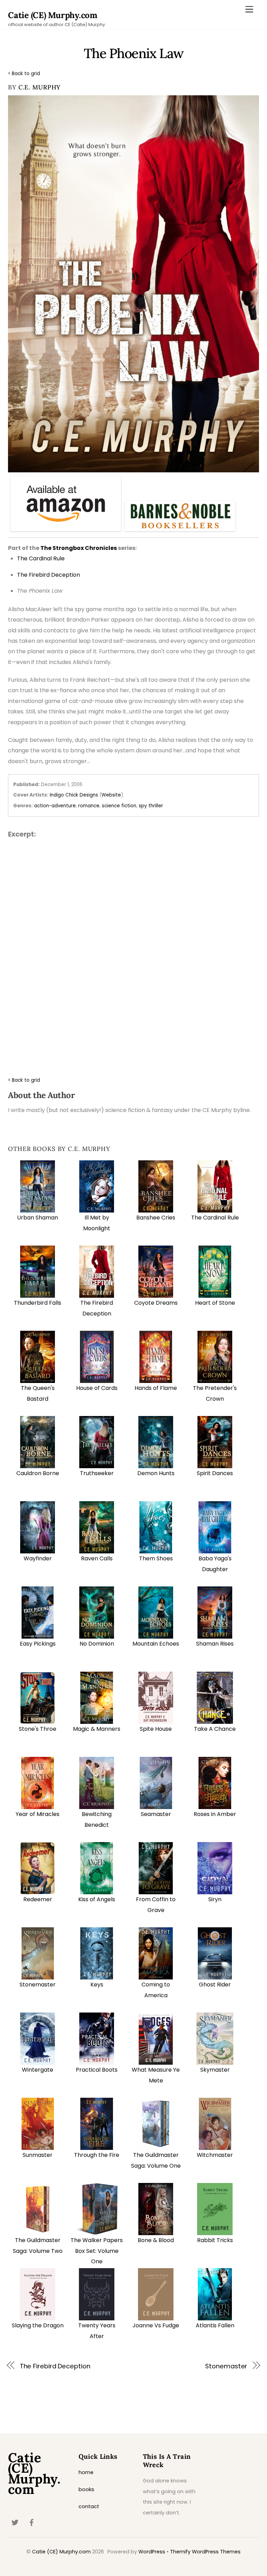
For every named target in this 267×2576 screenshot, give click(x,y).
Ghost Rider (215, 1985)
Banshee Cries (156, 1218)
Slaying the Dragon (38, 2325)
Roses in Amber (215, 1814)
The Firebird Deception (55, 2366)
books (86, 2489)
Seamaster (156, 1814)
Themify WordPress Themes (205, 2552)
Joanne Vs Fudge (156, 2325)
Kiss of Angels (97, 1899)
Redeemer (38, 1899)
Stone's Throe (38, 1729)
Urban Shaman (38, 1218)
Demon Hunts (156, 1473)
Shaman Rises (215, 1644)
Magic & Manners (97, 1729)
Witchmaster (215, 2155)
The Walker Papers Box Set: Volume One (97, 2251)
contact (89, 2506)
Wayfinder (38, 1558)
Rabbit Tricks (215, 2240)
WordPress (152, 2552)
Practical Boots (97, 2070)
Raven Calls (97, 1558)
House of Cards (97, 1388)
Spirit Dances (215, 1473)
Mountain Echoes (156, 1644)
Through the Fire (97, 2155)
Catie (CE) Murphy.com (61, 2552)
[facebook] (32, 2522)
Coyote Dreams (156, 1303)
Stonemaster (38, 1985)
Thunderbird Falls (38, 1303)
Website (111, 795)
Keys (97, 1985)
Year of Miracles (38, 1814)
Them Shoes (156, 1558)
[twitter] (15, 2522)
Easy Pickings (38, 1644)
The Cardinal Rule (215, 1218)
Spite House (156, 1729)
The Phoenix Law (133, 53)
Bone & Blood (156, 2240)
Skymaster (215, 2070)
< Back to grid (24, 74)
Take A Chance (215, 1729)
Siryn (215, 1899)
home (86, 2472)
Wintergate (38, 2070)
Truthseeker (97, 1473)
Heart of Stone (215, 1303)
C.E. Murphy (40, 87)
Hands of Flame (156, 1388)
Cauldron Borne (38, 1473)
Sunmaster (38, 2155)
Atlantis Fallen (215, 2325)
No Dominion (97, 1644)
